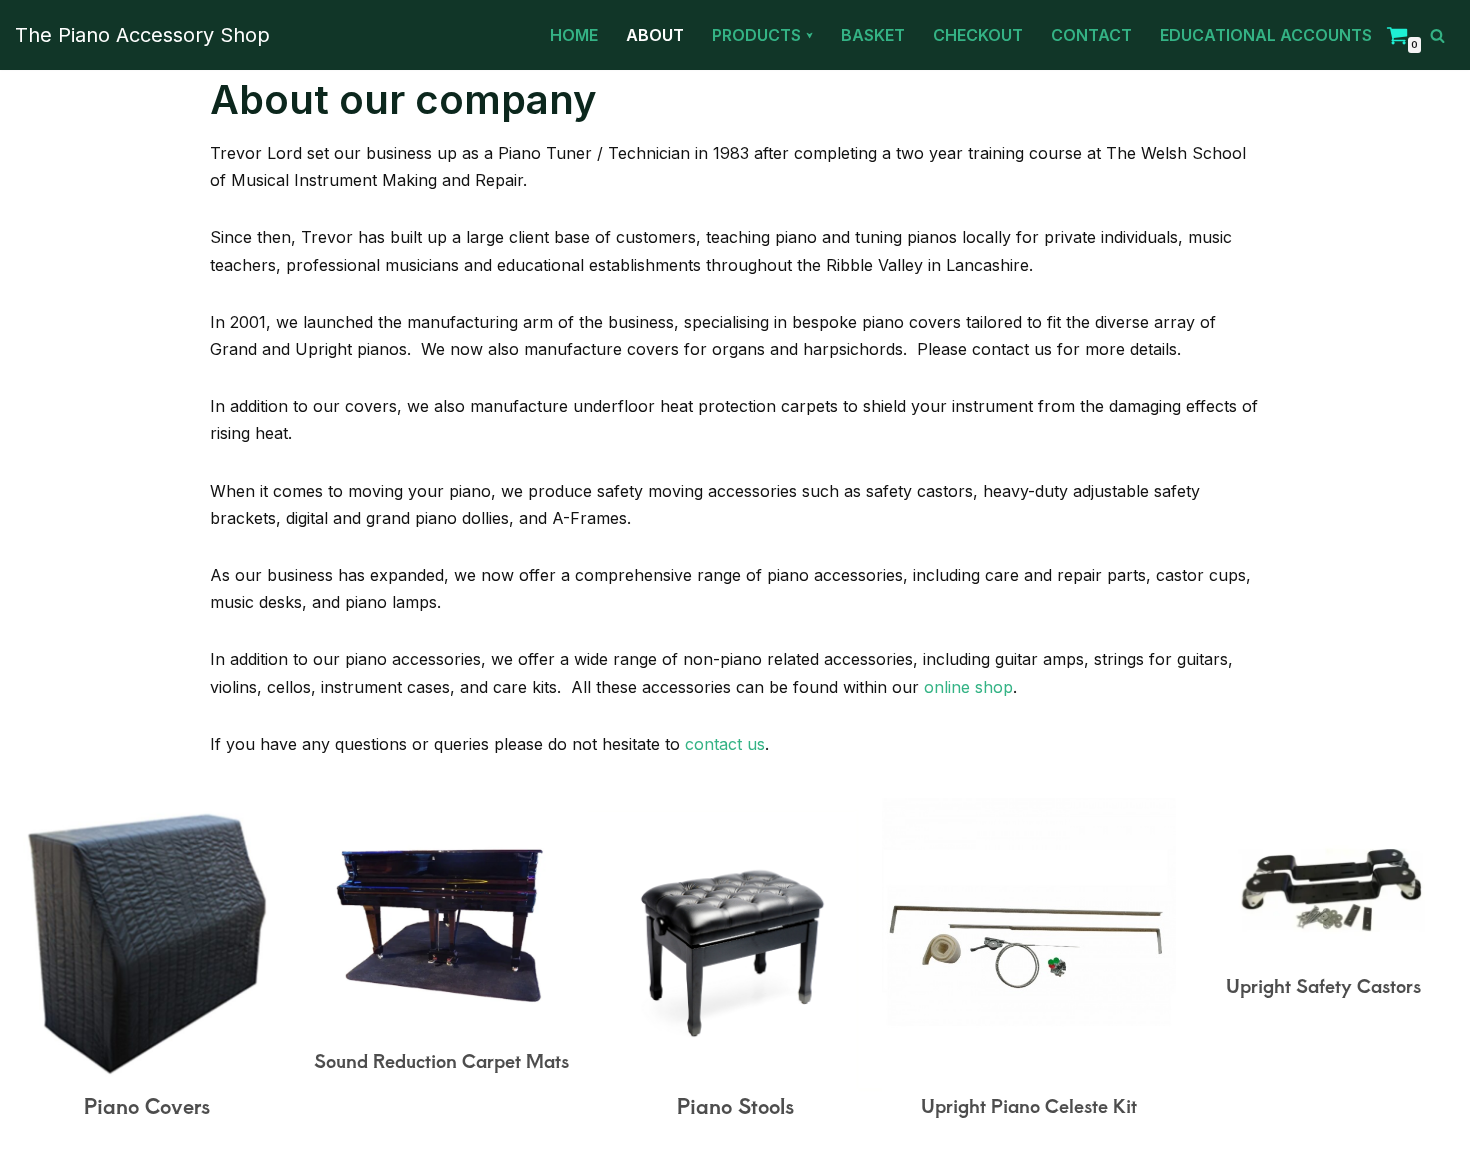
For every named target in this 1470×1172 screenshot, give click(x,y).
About (655, 35)
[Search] (1437, 35)
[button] (809, 35)
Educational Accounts (1266, 35)
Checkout (978, 35)
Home (574, 35)
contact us (725, 744)
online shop (968, 687)
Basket (873, 35)
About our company (403, 99)
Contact (1091, 35)
